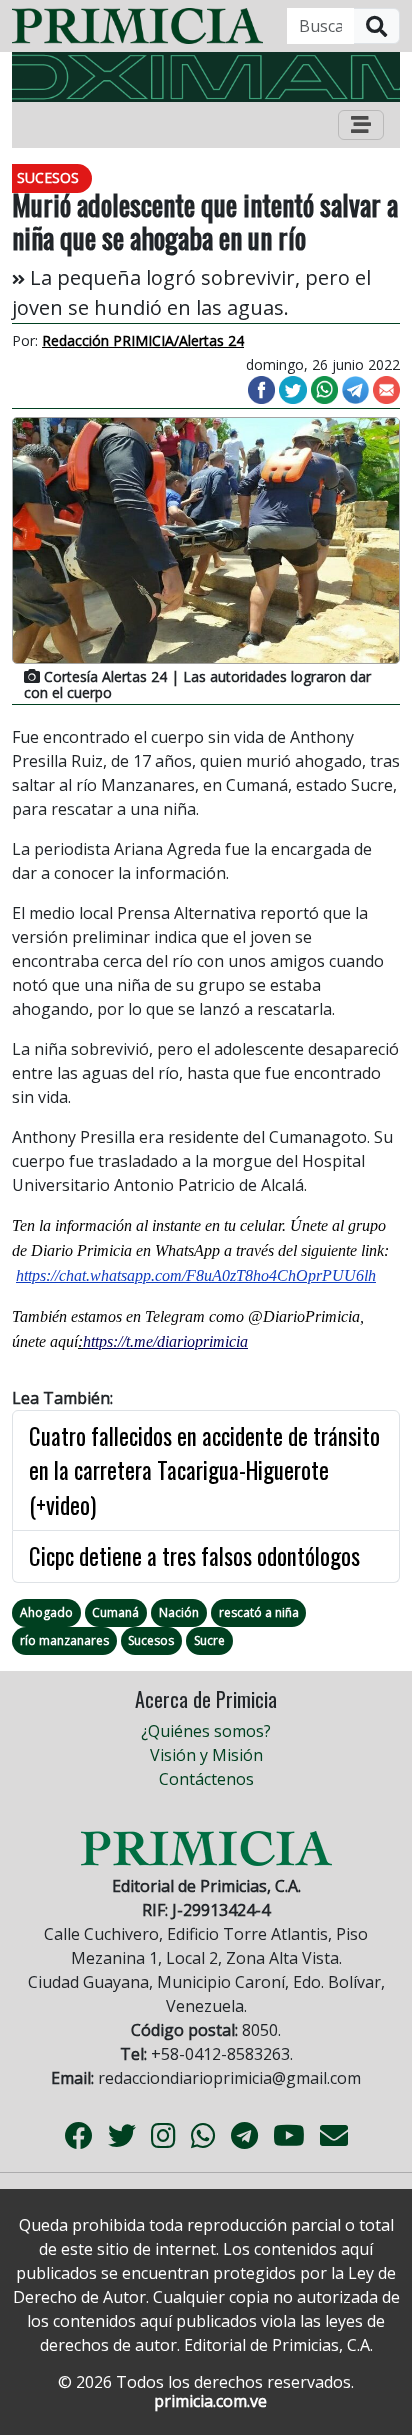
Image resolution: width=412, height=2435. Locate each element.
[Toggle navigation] (361, 125)
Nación (179, 1612)
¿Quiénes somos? (206, 1731)
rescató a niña (259, 1612)
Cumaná (115, 1612)
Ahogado (46, 1612)
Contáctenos (206, 1779)
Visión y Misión (206, 1755)
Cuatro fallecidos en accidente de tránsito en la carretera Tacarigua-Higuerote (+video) (204, 1470)
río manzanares (64, 1640)
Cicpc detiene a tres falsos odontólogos (194, 1556)
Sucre (209, 1640)
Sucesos (151, 1640)
